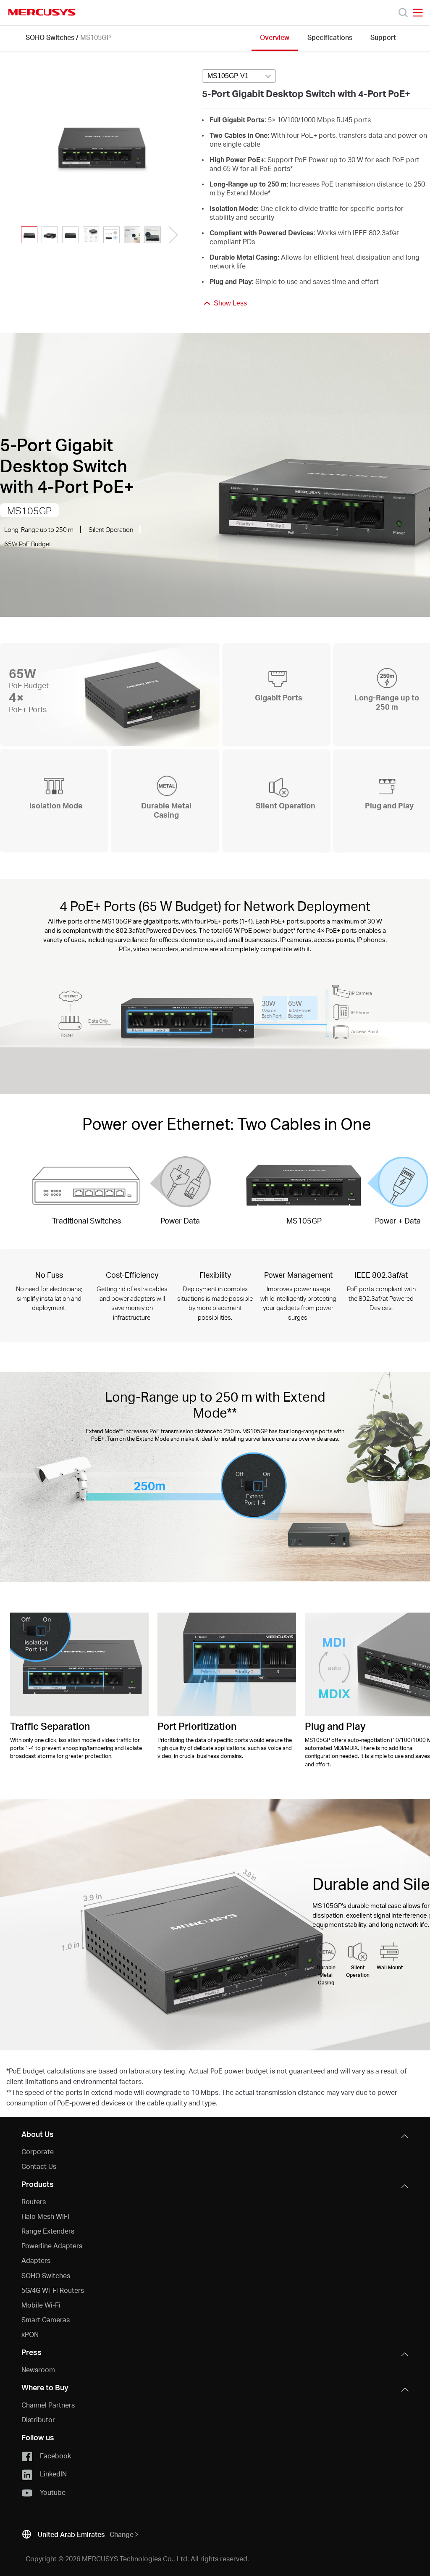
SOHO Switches (50, 37)
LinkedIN (53, 2474)
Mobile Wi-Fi (41, 2305)
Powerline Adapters (52, 2246)
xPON (30, 2334)
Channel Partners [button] (48, 2405)
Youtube (53, 2492)
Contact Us (39, 2166)
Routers (34, 2201)
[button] (171, 235)
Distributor (38, 2419)
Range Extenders (48, 2231)
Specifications (330, 37)
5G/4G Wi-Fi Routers (53, 2290)
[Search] (403, 13)
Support (383, 37)
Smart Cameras (46, 2319)
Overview (275, 37)
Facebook (55, 2456)
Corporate (38, 2151)
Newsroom (38, 2369)
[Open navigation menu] (418, 13)
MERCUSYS (42, 12)
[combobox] (239, 76)
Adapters (36, 2260)
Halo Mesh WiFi (45, 2216)
